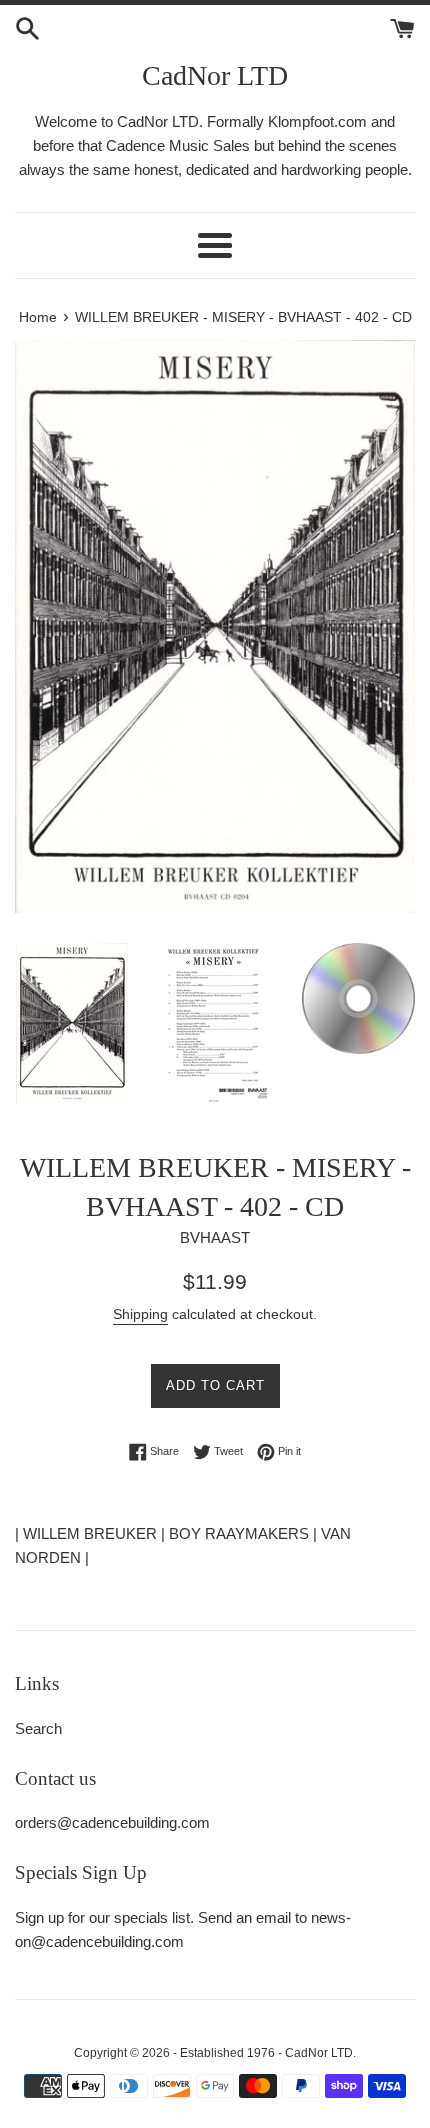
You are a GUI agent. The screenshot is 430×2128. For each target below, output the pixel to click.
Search (38, 1728)
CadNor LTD (215, 75)
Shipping (140, 1314)
